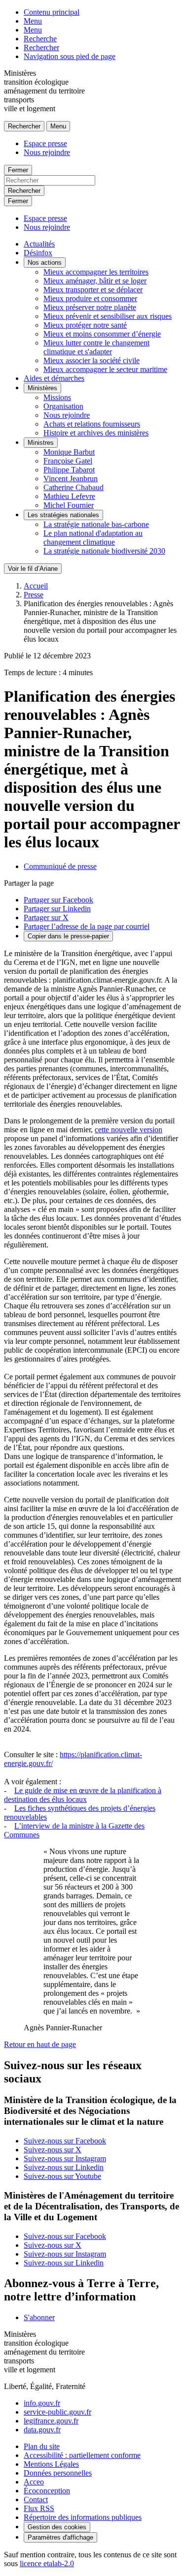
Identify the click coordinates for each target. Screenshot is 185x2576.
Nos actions (45, 263)
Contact (36, 2499)
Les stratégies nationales (63, 515)
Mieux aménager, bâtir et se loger (95, 281)
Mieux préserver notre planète (90, 307)
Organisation (63, 406)
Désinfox (38, 253)
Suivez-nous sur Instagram (65, 2158)
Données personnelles (58, 2473)
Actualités (39, 244)
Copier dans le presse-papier (68, 936)
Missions (57, 397)
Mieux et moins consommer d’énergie (102, 334)
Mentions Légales (51, 2464)
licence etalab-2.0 (47, 2563)
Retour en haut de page (40, 2044)
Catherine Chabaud (74, 487)
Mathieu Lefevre (69, 496)
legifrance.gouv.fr (51, 2421)
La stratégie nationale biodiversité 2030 (104, 551)
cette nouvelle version (129, 1130)
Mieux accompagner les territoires (96, 272)
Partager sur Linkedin (57, 909)
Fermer (18, 170)
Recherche (40, 39)
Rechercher (41, 47)
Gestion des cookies (57, 2527)
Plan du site (42, 2446)
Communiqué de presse (60, 866)
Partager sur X (46, 917)
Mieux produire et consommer (90, 298)
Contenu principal (52, 12)
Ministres (41, 443)
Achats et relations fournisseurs (92, 424)
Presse (34, 595)
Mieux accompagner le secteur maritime (105, 369)
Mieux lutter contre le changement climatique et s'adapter (96, 347)
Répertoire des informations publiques (83, 2517)
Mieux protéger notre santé (85, 325)
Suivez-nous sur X (53, 2150)
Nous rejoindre (47, 152)
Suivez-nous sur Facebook (65, 2141)
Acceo (34, 2482)
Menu (33, 21)
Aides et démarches (54, 378)
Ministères (42, 388)
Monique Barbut (69, 452)
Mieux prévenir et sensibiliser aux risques (108, 316)
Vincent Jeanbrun (71, 479)
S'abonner (39, 2317)
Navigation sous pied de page (70, 56)
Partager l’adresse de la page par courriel (87, 926)
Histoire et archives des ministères (96, 433)
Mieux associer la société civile (92, 360)
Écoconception (47, 2491)
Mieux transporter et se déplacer (93, 290)
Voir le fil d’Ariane (33, 569)
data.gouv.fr (42, 2430)
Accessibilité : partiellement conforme (82, 2455)
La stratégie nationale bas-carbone (96, 524)
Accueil (36, 586)
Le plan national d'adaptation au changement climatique (93, 538)
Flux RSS (39, 2508)
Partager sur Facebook (58, 900)
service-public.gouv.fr (57, 2412)
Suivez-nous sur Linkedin (64, 2167)
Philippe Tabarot (69, 470)
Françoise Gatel (68, 461)
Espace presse (45, 143)
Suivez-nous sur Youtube (62, 2176)
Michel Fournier (69, 505)
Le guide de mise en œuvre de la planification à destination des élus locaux (83, 1795)
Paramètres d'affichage (60, 2537)
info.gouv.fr (42, 2403)
